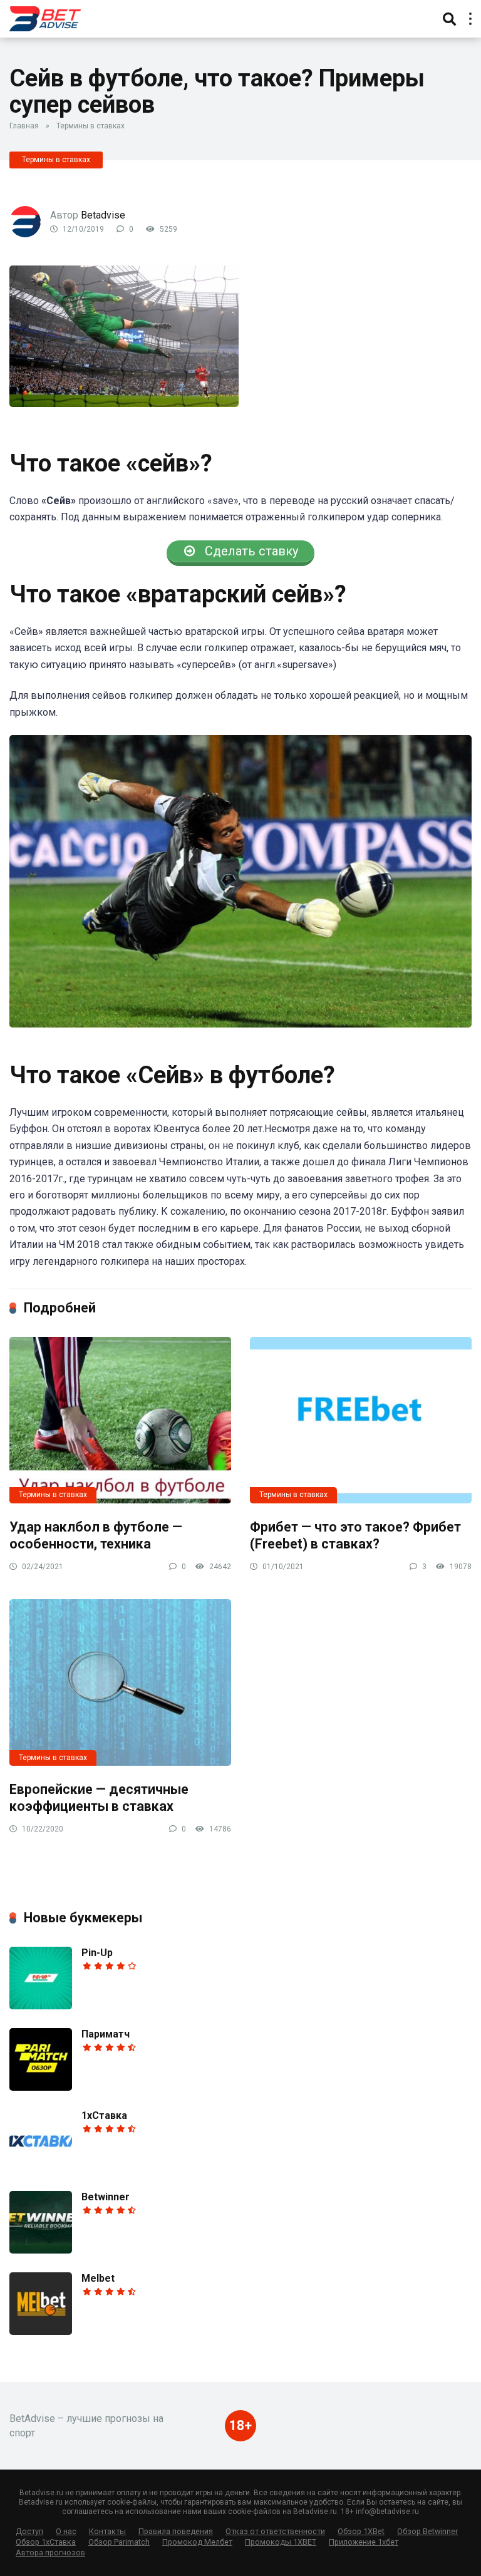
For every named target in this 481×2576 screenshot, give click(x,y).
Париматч (106, 2034)
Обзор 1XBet (361, 2531)
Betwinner (106, 2197)
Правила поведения (176, 2531)
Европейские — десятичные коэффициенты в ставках (99, 1798)
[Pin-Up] (41, 2006)
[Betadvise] (45, 17)
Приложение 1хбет (364, 2542)
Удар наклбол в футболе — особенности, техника (96, 1535)
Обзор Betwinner (427, 2531)
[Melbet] (41, 2331)
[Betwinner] (41, 2250)
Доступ (29, 2531)
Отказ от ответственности (275, 2531)
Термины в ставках (91, 126)
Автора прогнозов (50, 2553)
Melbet (98, 2278)
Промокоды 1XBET (281, 2542)
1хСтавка (104, 2115)
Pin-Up (97, 1953)
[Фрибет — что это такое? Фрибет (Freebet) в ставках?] (361, 1420)
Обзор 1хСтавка (46, 2542)
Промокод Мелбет (197, 2542)
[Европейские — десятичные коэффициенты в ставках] (120, 1682)
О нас (66, 2531)
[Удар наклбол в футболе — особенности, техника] (120, 1420)
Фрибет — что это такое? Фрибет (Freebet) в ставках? (355, 1535)
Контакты (107, 2531)
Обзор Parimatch (119, 2542)
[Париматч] (41, 2087)
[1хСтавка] (41, 2169)
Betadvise (103, 215)
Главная (24, 126)
